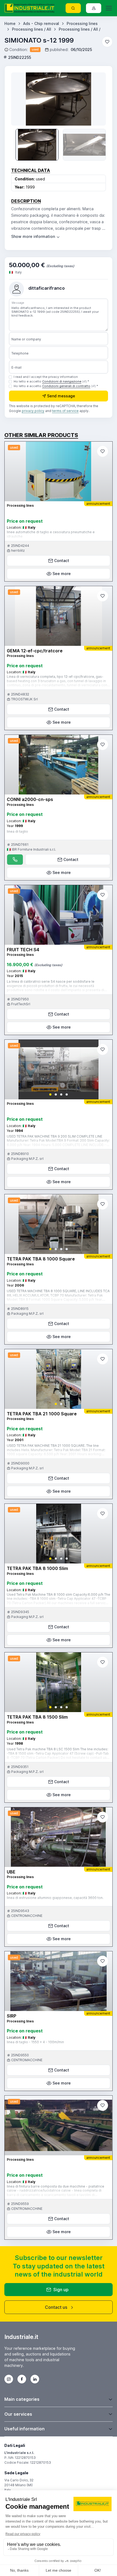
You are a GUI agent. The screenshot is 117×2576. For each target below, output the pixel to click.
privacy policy (33, 411)
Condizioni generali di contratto (66, 386)
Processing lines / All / (80, 29)
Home (10, 23)
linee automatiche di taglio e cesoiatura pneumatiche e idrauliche (51, 534)
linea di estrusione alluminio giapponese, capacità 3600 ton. (55, 1898)
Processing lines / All (32, 29)
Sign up (61, 2290)
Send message (61, 396)
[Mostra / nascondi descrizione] (36, 236)
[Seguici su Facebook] (22, 2379)
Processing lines (82, 23)
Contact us (56, 2307)
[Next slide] (96, 99)
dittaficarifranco (47, 288)
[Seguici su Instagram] (9, 2379)
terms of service (65, 411)
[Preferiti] (107, 42)
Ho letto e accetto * (51, 381)
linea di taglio (17, 831)
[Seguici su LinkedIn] (35, 2379)
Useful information (24, 2429)
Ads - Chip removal (41, 23)
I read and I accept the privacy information (46, 377)
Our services (18, 2414)
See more (62, 574)
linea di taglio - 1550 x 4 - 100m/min (35, 2042)
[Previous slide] (21, 99)
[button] (50, 1094)
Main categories (22, 2399)
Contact (62, 561)
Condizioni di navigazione (62, 381)
